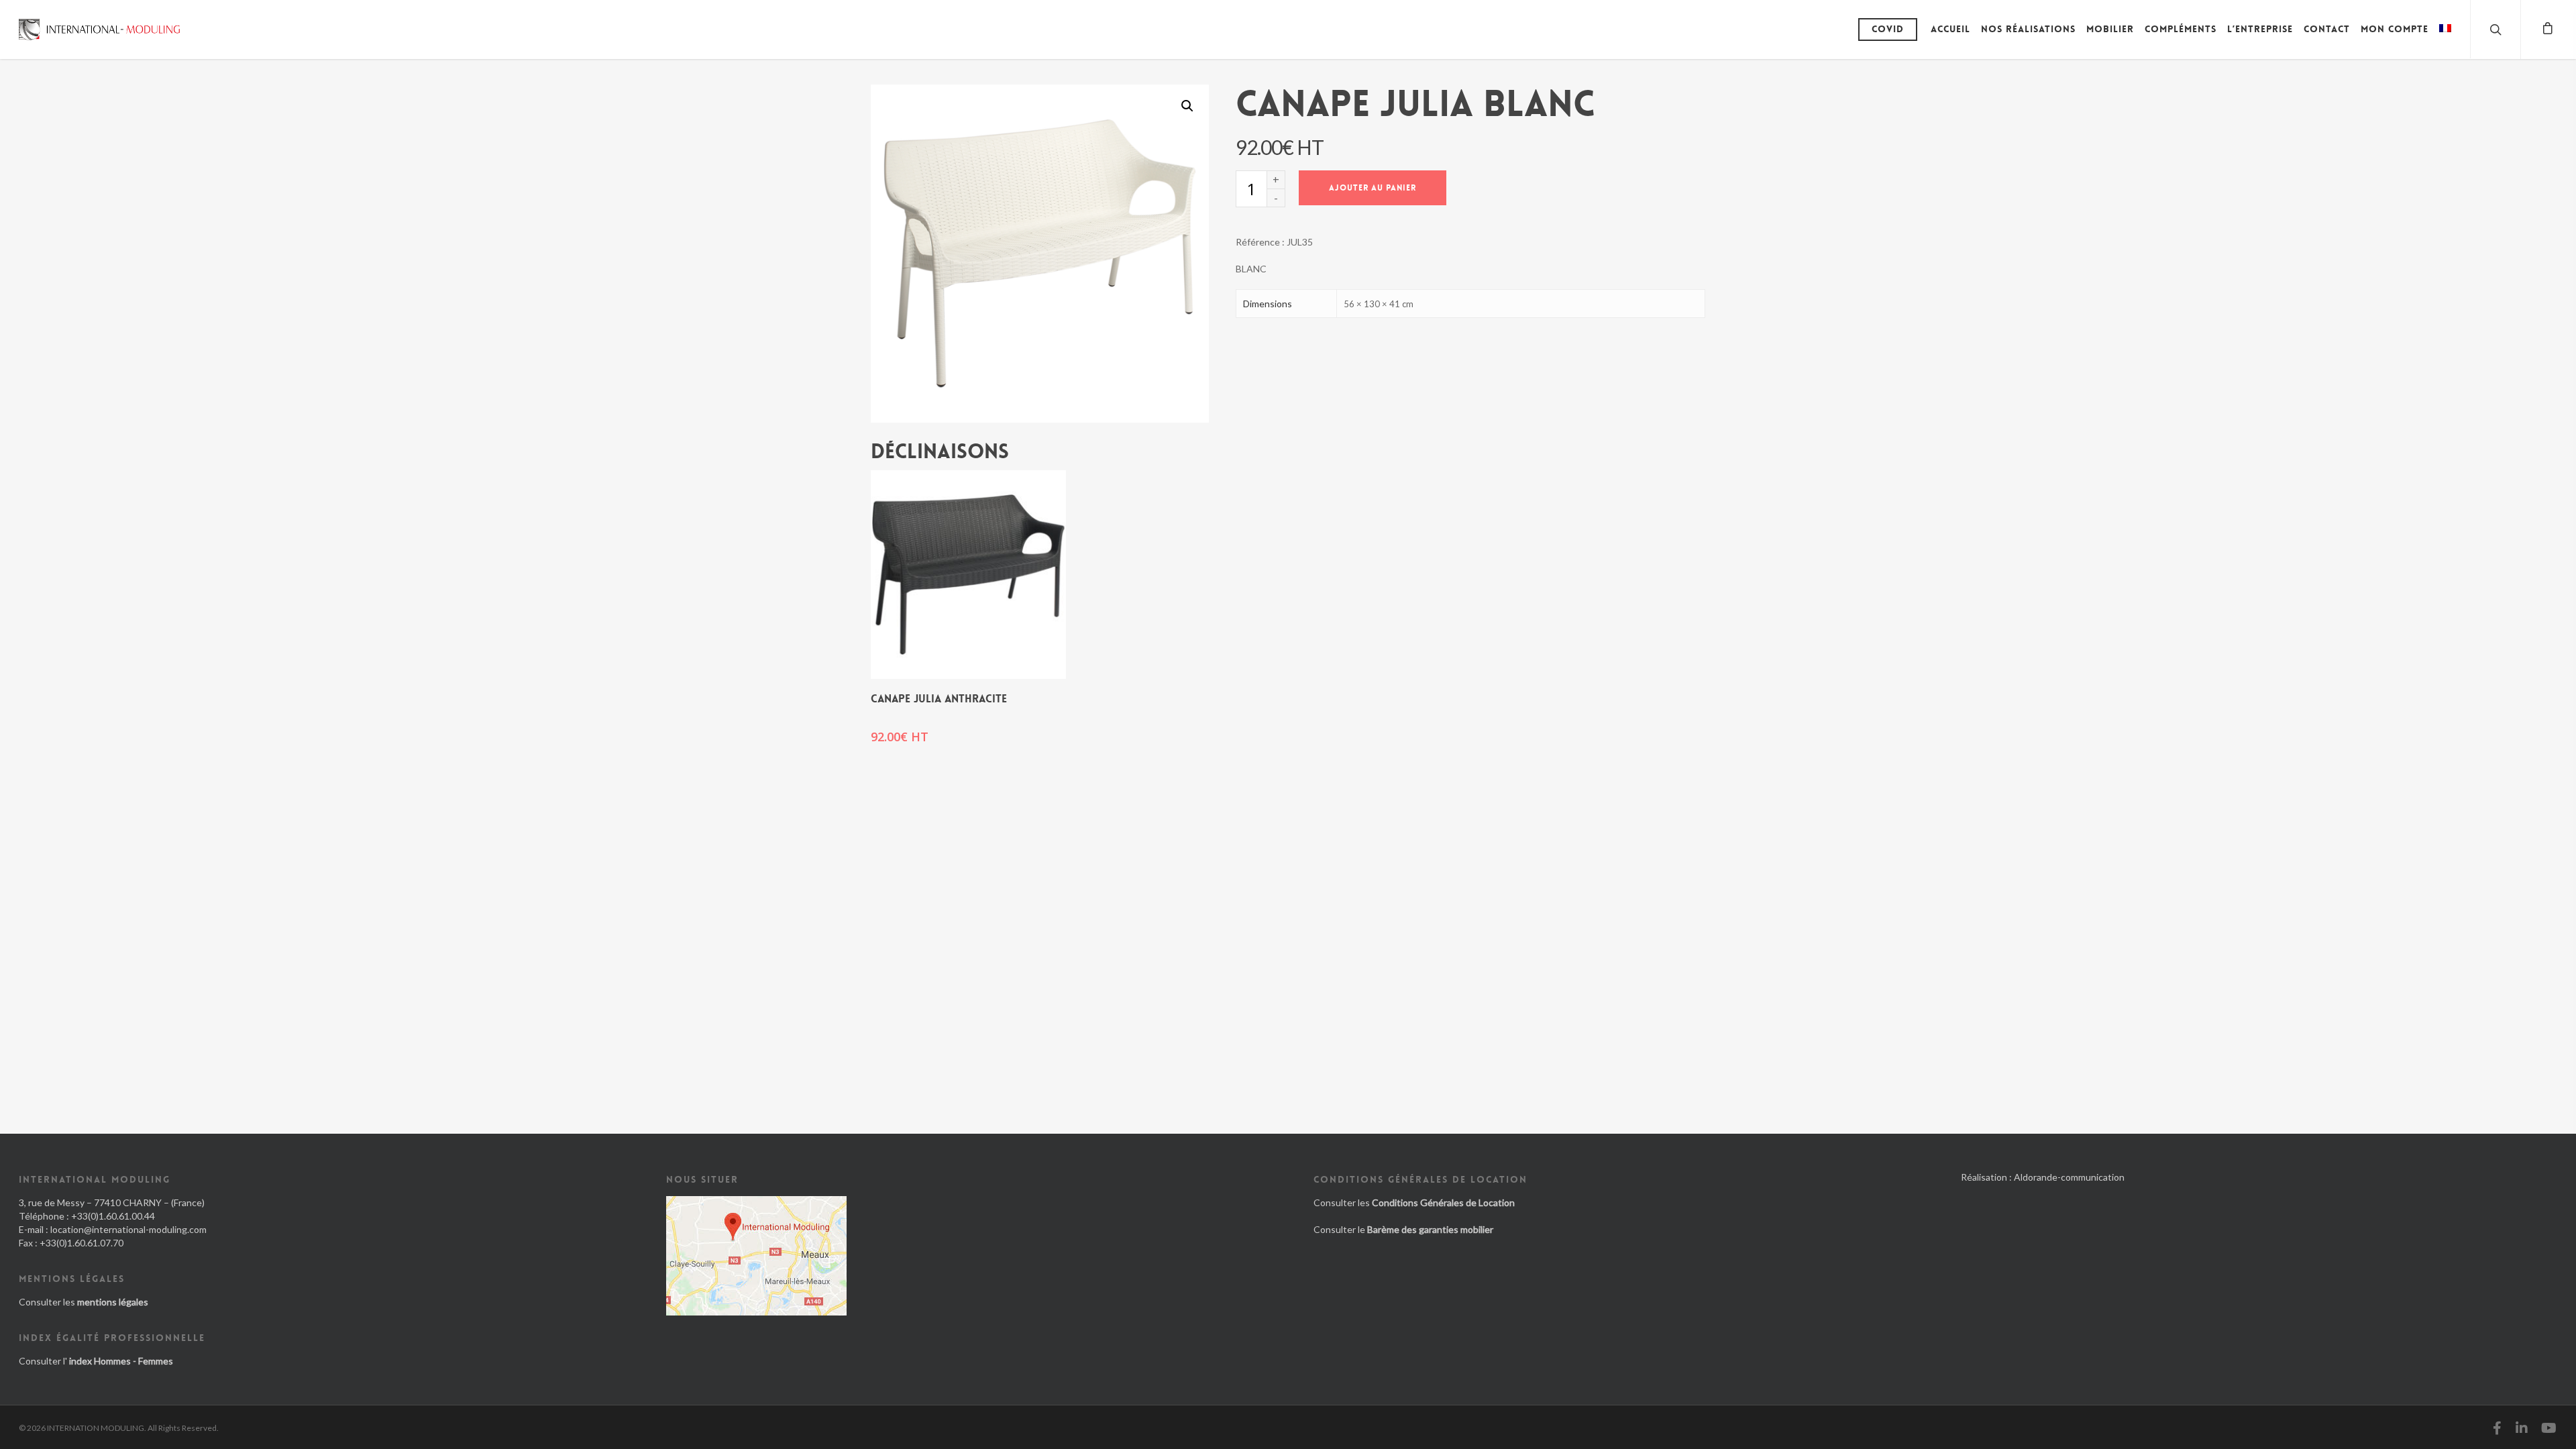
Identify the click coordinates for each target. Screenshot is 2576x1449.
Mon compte (2395, 29)
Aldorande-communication (2069, 1177)
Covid (1888, 29)
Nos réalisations (2028, 29)
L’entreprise (2260, 29)
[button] (1187, 106)
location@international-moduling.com (128, 1229)
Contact (2327, 29)
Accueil (1950, 29)
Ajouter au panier (1373, 188)
